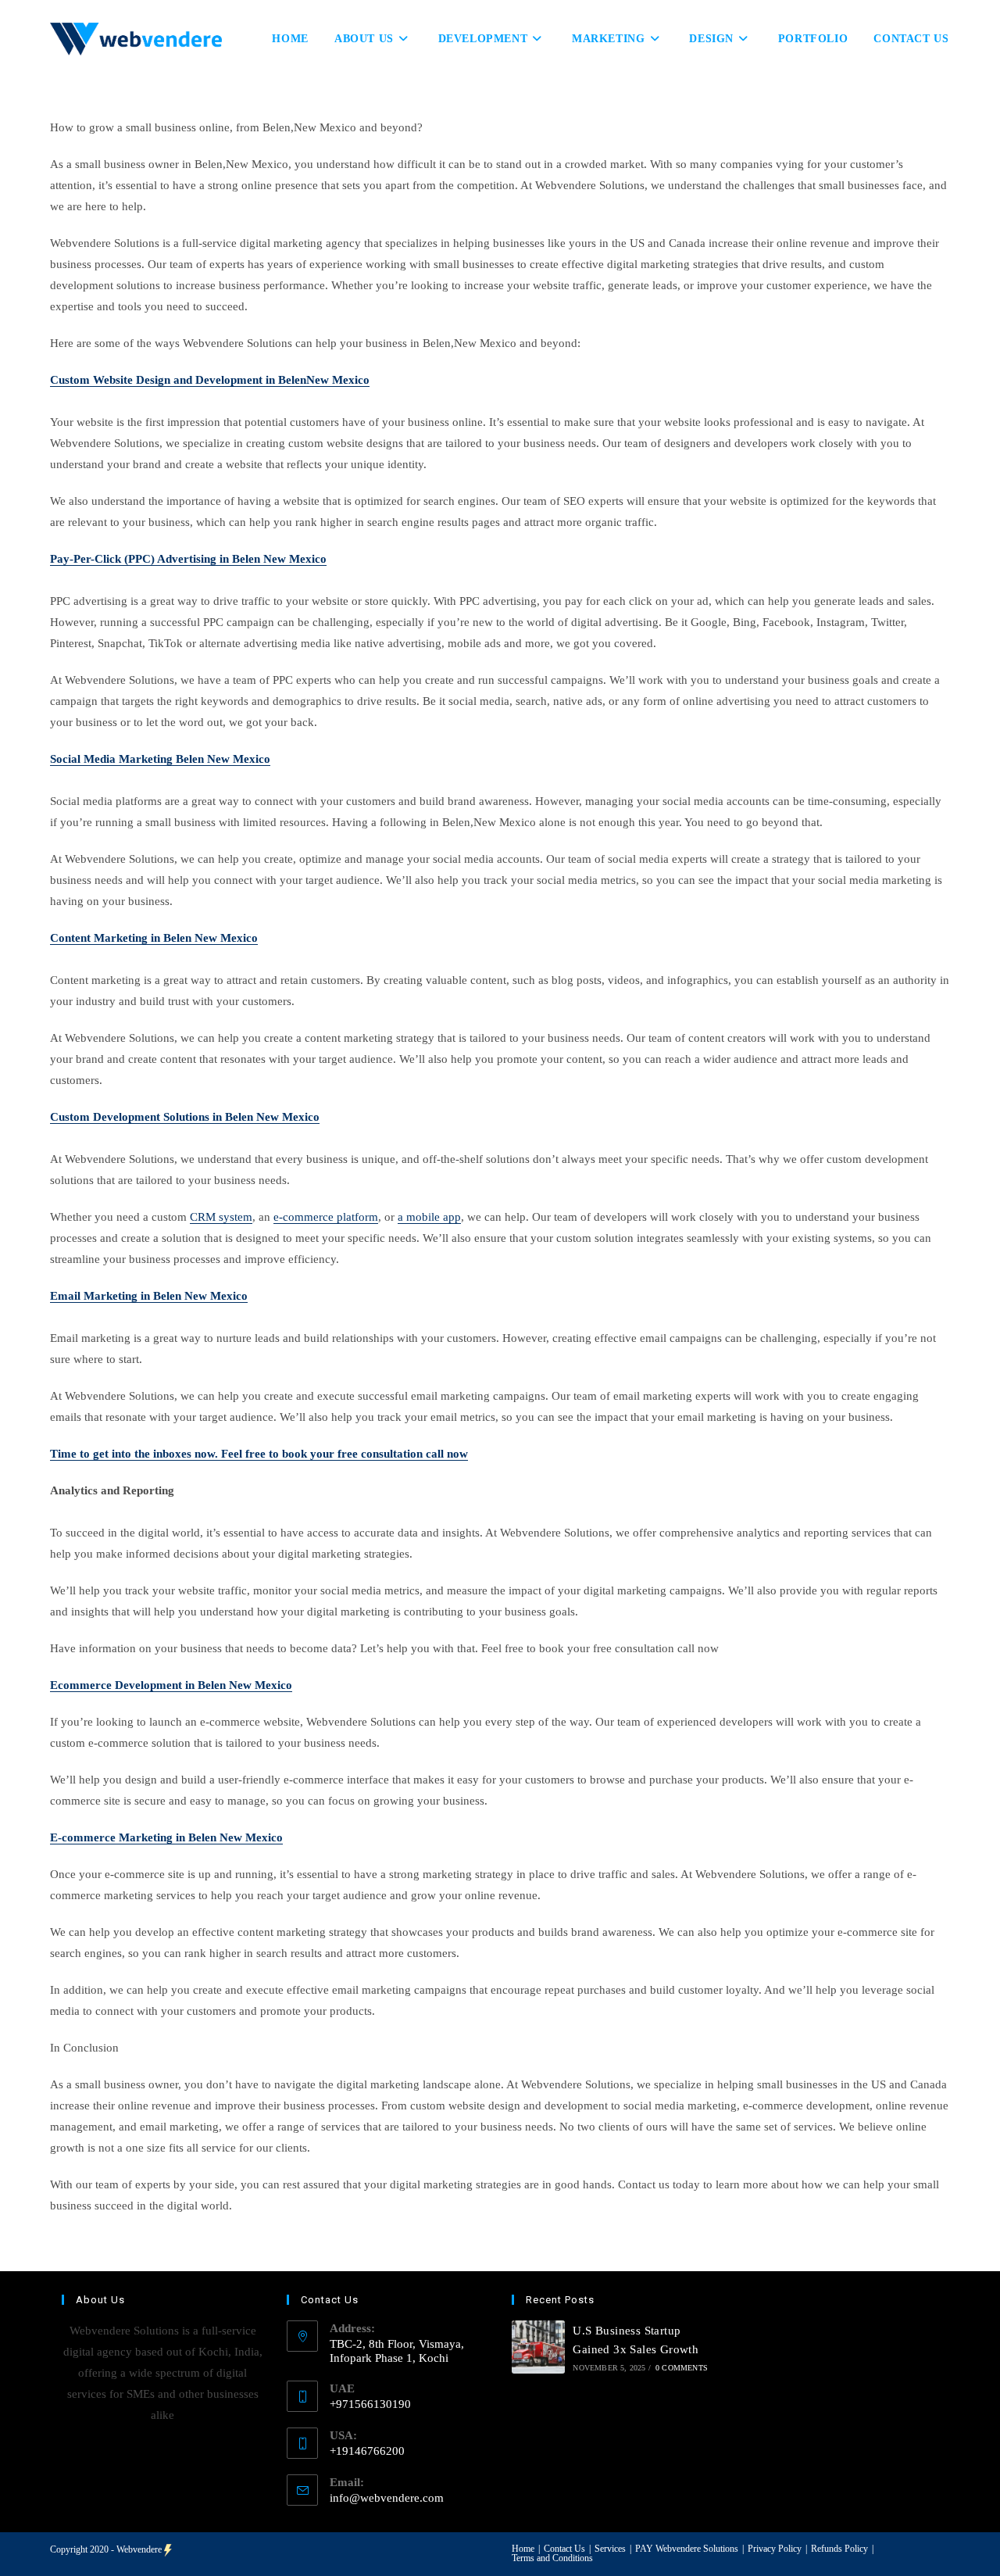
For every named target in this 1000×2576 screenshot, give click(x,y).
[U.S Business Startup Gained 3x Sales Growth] (538, 2347)
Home (523, 2549)
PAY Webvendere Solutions (687, 2549)
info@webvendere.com (387, 2498)
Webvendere (139, 2549)
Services (610, 2549)
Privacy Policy (775, 2549)
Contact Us (564, 2549)
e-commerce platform (326, 1217)
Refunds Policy (839, 2549)
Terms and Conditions (552, 2558)
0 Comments (682, 2368)
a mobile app (429, 1217)
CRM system (221, 1217)
